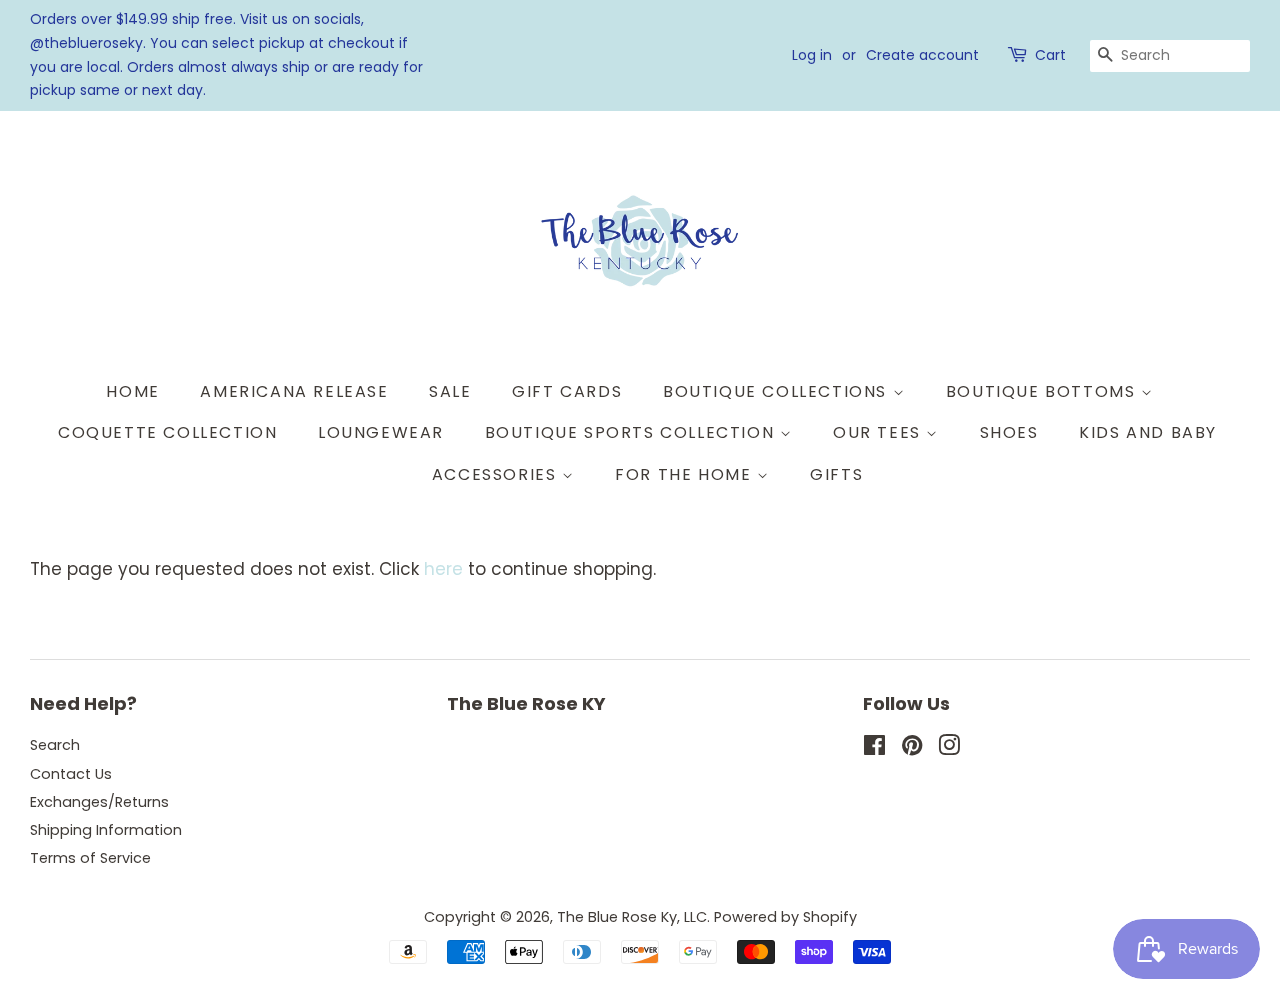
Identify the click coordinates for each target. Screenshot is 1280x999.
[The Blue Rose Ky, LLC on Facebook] (874, 749)
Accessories (497, 474)
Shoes (1009, 432)
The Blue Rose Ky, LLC (632, 917)
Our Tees (879, 432)
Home (132, 391)
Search (55, 745)
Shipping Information (106, 830)
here (443, 569)
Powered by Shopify (785, 917)
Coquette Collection (167, 432)
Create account (922, 55)
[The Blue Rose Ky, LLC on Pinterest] (912, 749)
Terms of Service (90, 858)
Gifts (836, 474)
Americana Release (294, 391)
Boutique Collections (778, 391)
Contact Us (71, 774)
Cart (1050, 55)
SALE (450, 391)
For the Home (686, 474)
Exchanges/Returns (99, 802)
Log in (812, 55)
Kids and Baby (1148, 432)
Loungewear (381, 432)
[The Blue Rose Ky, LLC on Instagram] (949, 749)
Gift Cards (567, 391)
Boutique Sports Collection (632, 432)
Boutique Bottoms (1043, 391)
